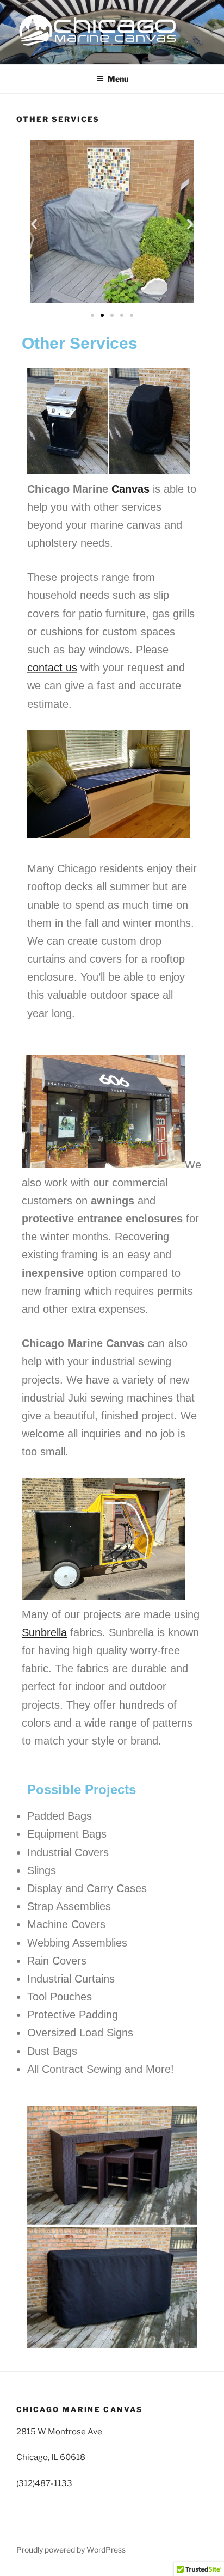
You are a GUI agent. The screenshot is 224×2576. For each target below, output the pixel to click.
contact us (52, 668)
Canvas (130, 489)
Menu (118, 79)
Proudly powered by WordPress (71, 2550)
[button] (34, 224)
